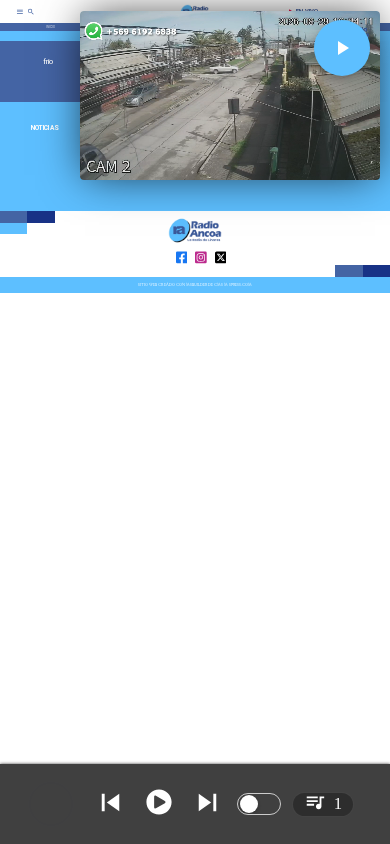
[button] (342, 48)
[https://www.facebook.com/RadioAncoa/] (182, 276)
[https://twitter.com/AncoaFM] (221, 276)
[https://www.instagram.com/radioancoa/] (201, 276)
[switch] (259, 804)
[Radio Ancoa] (31, 18)
